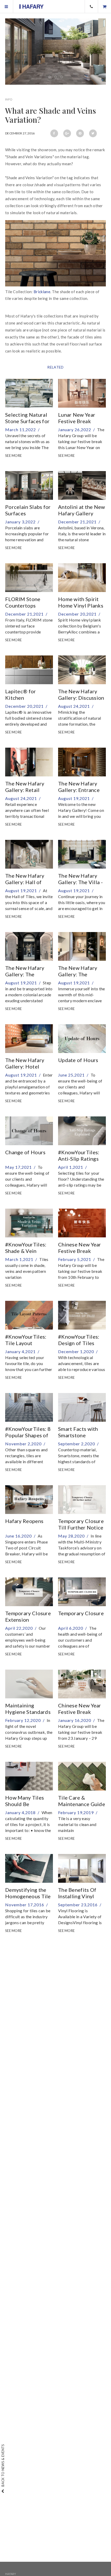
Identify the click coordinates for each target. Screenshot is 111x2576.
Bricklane (42, 292)
